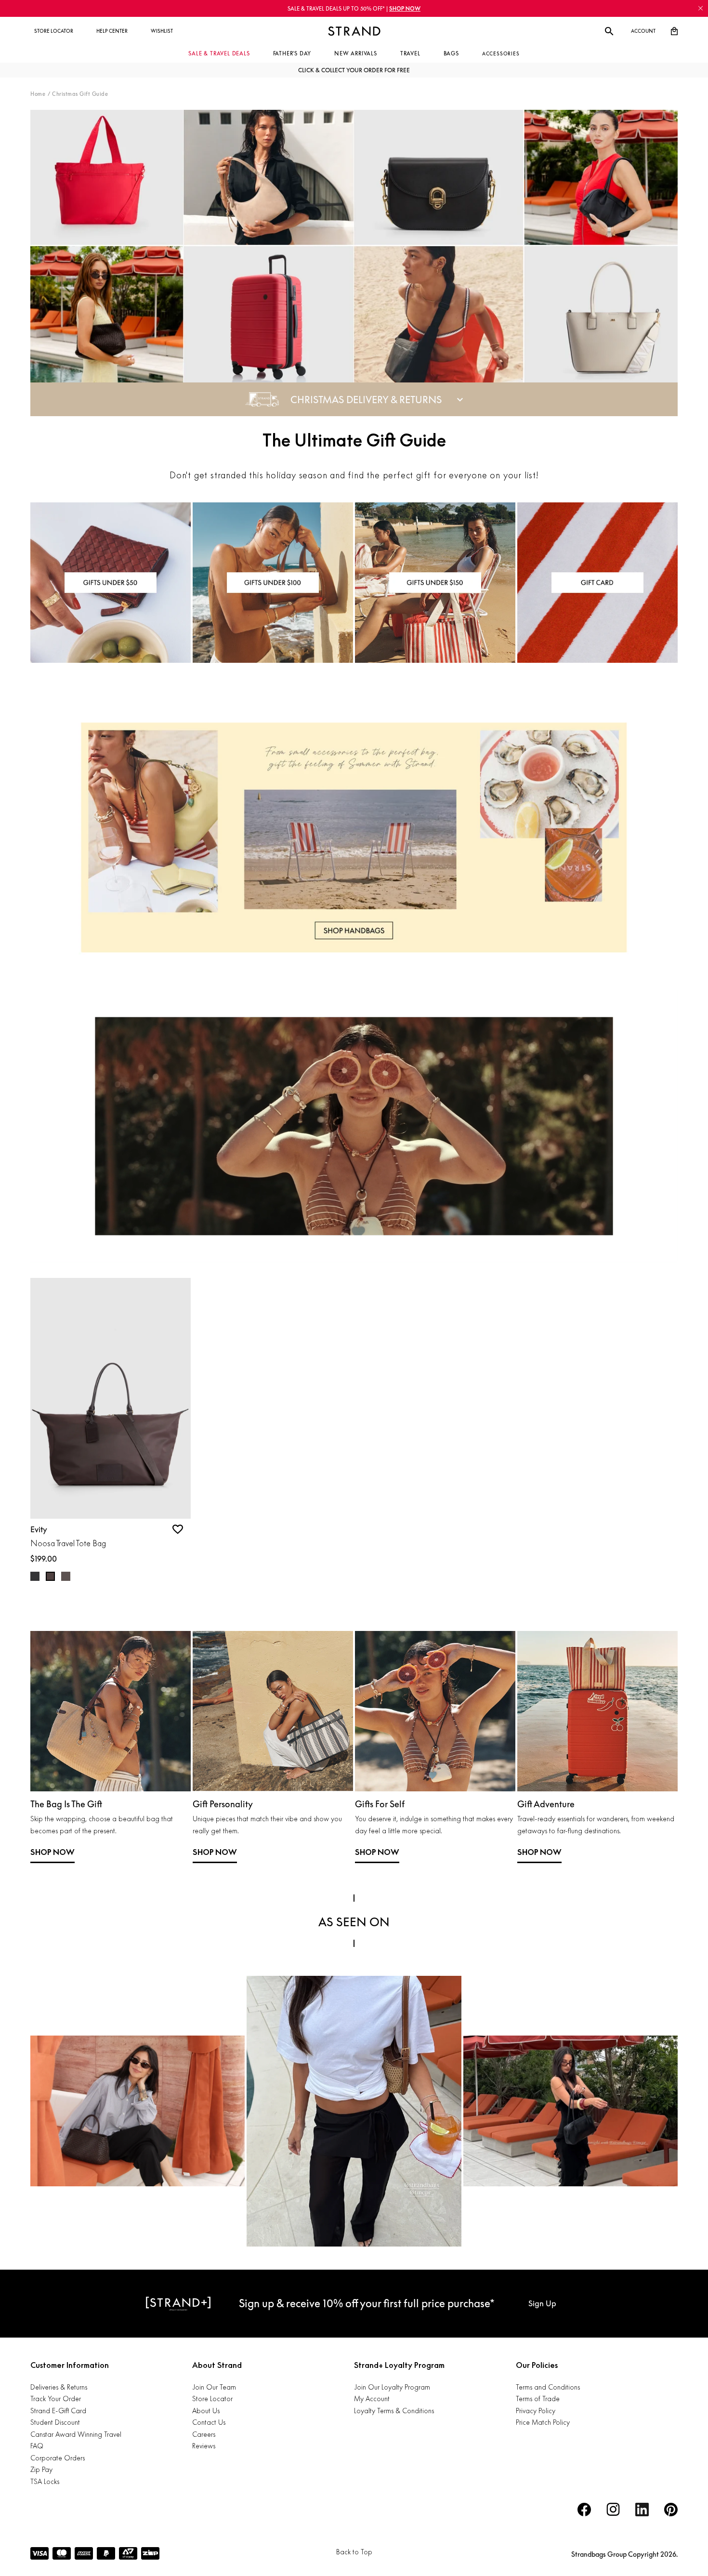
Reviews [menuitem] (204, 2446)
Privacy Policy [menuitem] (536, 2411)
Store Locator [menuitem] (212, 2399)
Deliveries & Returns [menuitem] (59, 2387)
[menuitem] (54, 31)
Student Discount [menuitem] (55, 2422)
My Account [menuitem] (372, 2399)
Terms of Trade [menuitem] (538, 2399)
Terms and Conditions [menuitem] (548, 2387)
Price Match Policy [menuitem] (543, 2422)
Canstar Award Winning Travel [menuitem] (76, 2434)
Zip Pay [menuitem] (41, 2469)
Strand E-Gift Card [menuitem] (58, 2411)
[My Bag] (674, 31)
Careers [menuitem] (204, 2434)
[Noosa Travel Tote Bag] (111, 1398)
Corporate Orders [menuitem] (58, 2458)
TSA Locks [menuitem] (45, 2481)
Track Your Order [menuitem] (56, 2399)
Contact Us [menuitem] (209, 2422)
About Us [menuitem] (206, 2411)
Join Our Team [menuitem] (214, 2387)
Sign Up (542, 2303)
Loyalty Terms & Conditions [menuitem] (394, 2411)
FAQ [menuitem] (37, 2446)
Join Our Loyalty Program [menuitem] (392, 2387)
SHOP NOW (52, 1852)
